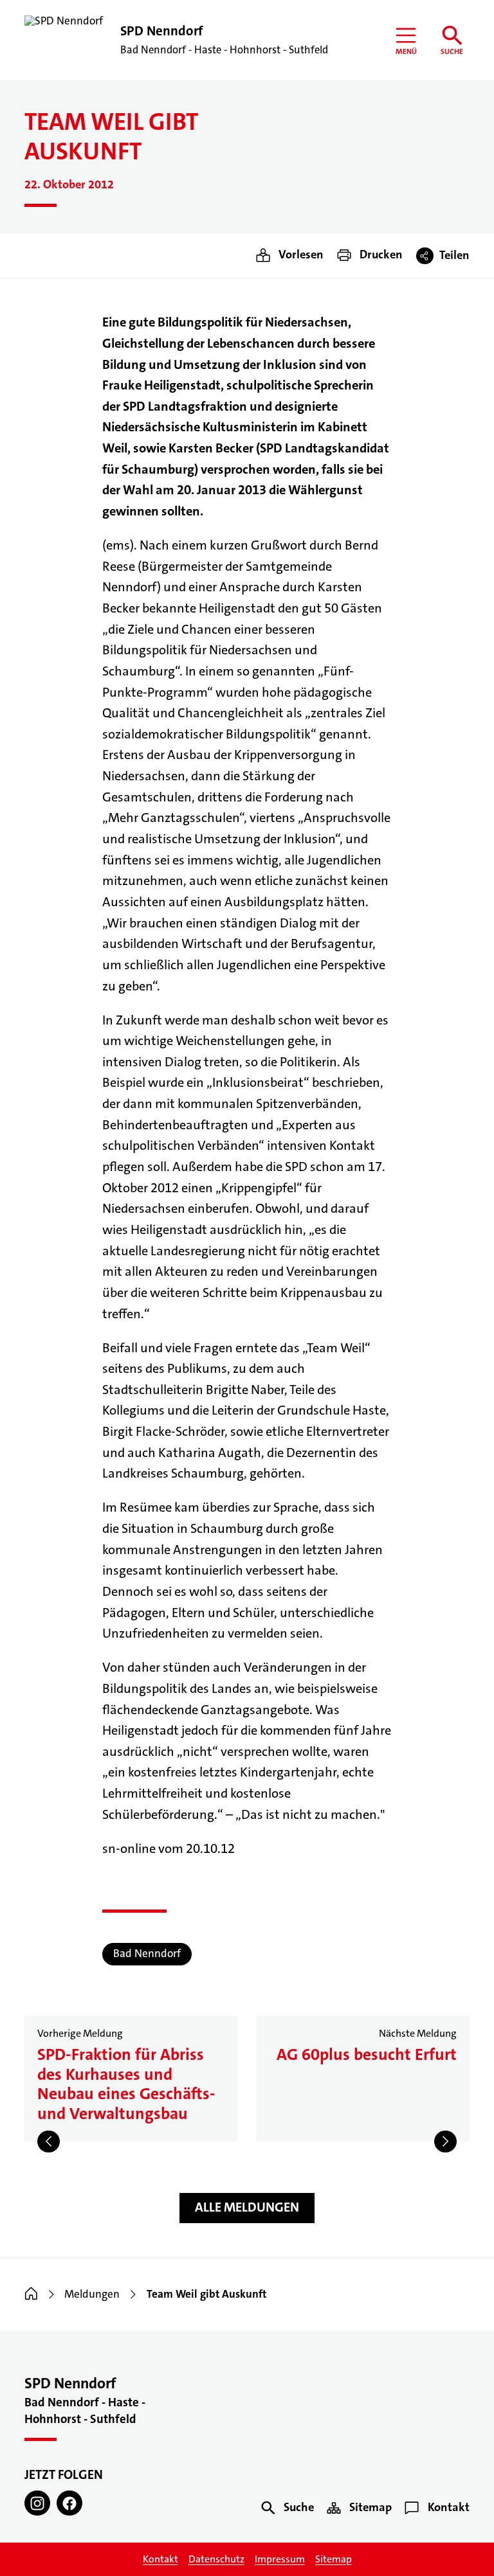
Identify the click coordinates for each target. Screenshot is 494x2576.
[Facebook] (69, 2503)
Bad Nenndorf (147, 1954)
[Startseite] (31, 2294)
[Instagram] (37, 2503)
